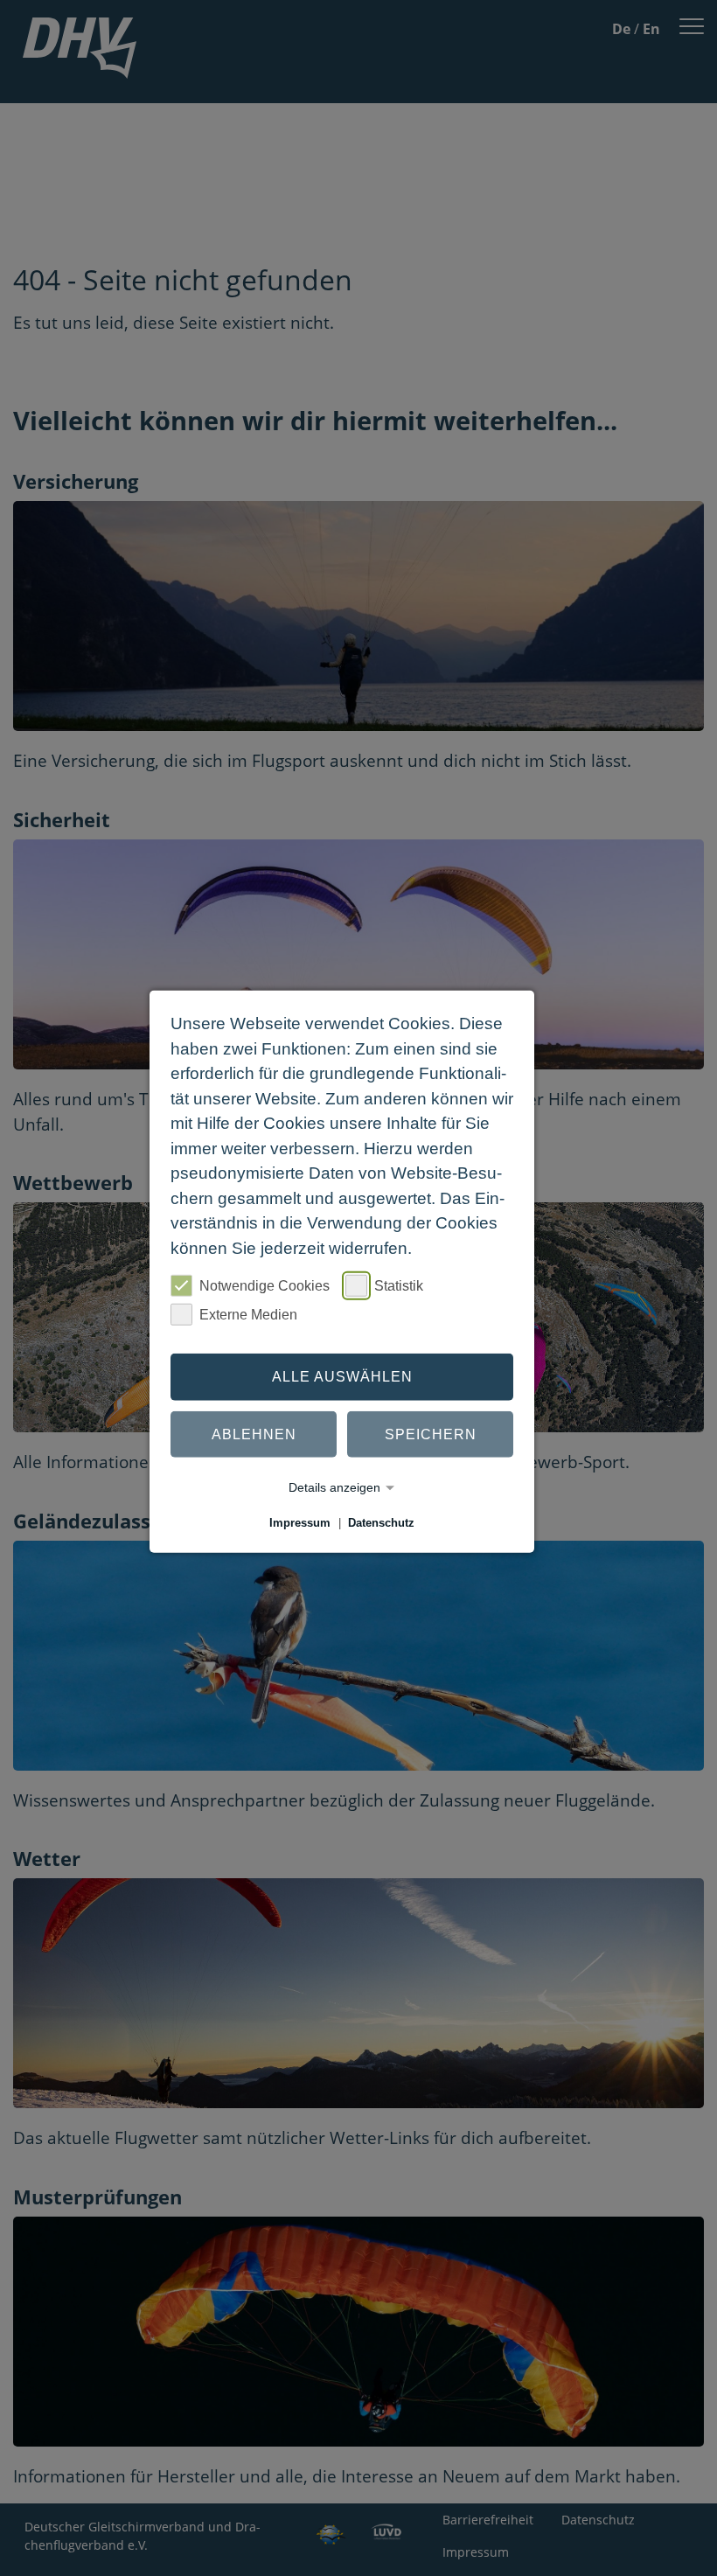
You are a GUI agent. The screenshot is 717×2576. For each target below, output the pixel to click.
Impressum (300, 1523)
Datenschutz (381, 1523)
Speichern (431, 1434)
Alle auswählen (342, 1377)
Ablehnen (254, 1434)
